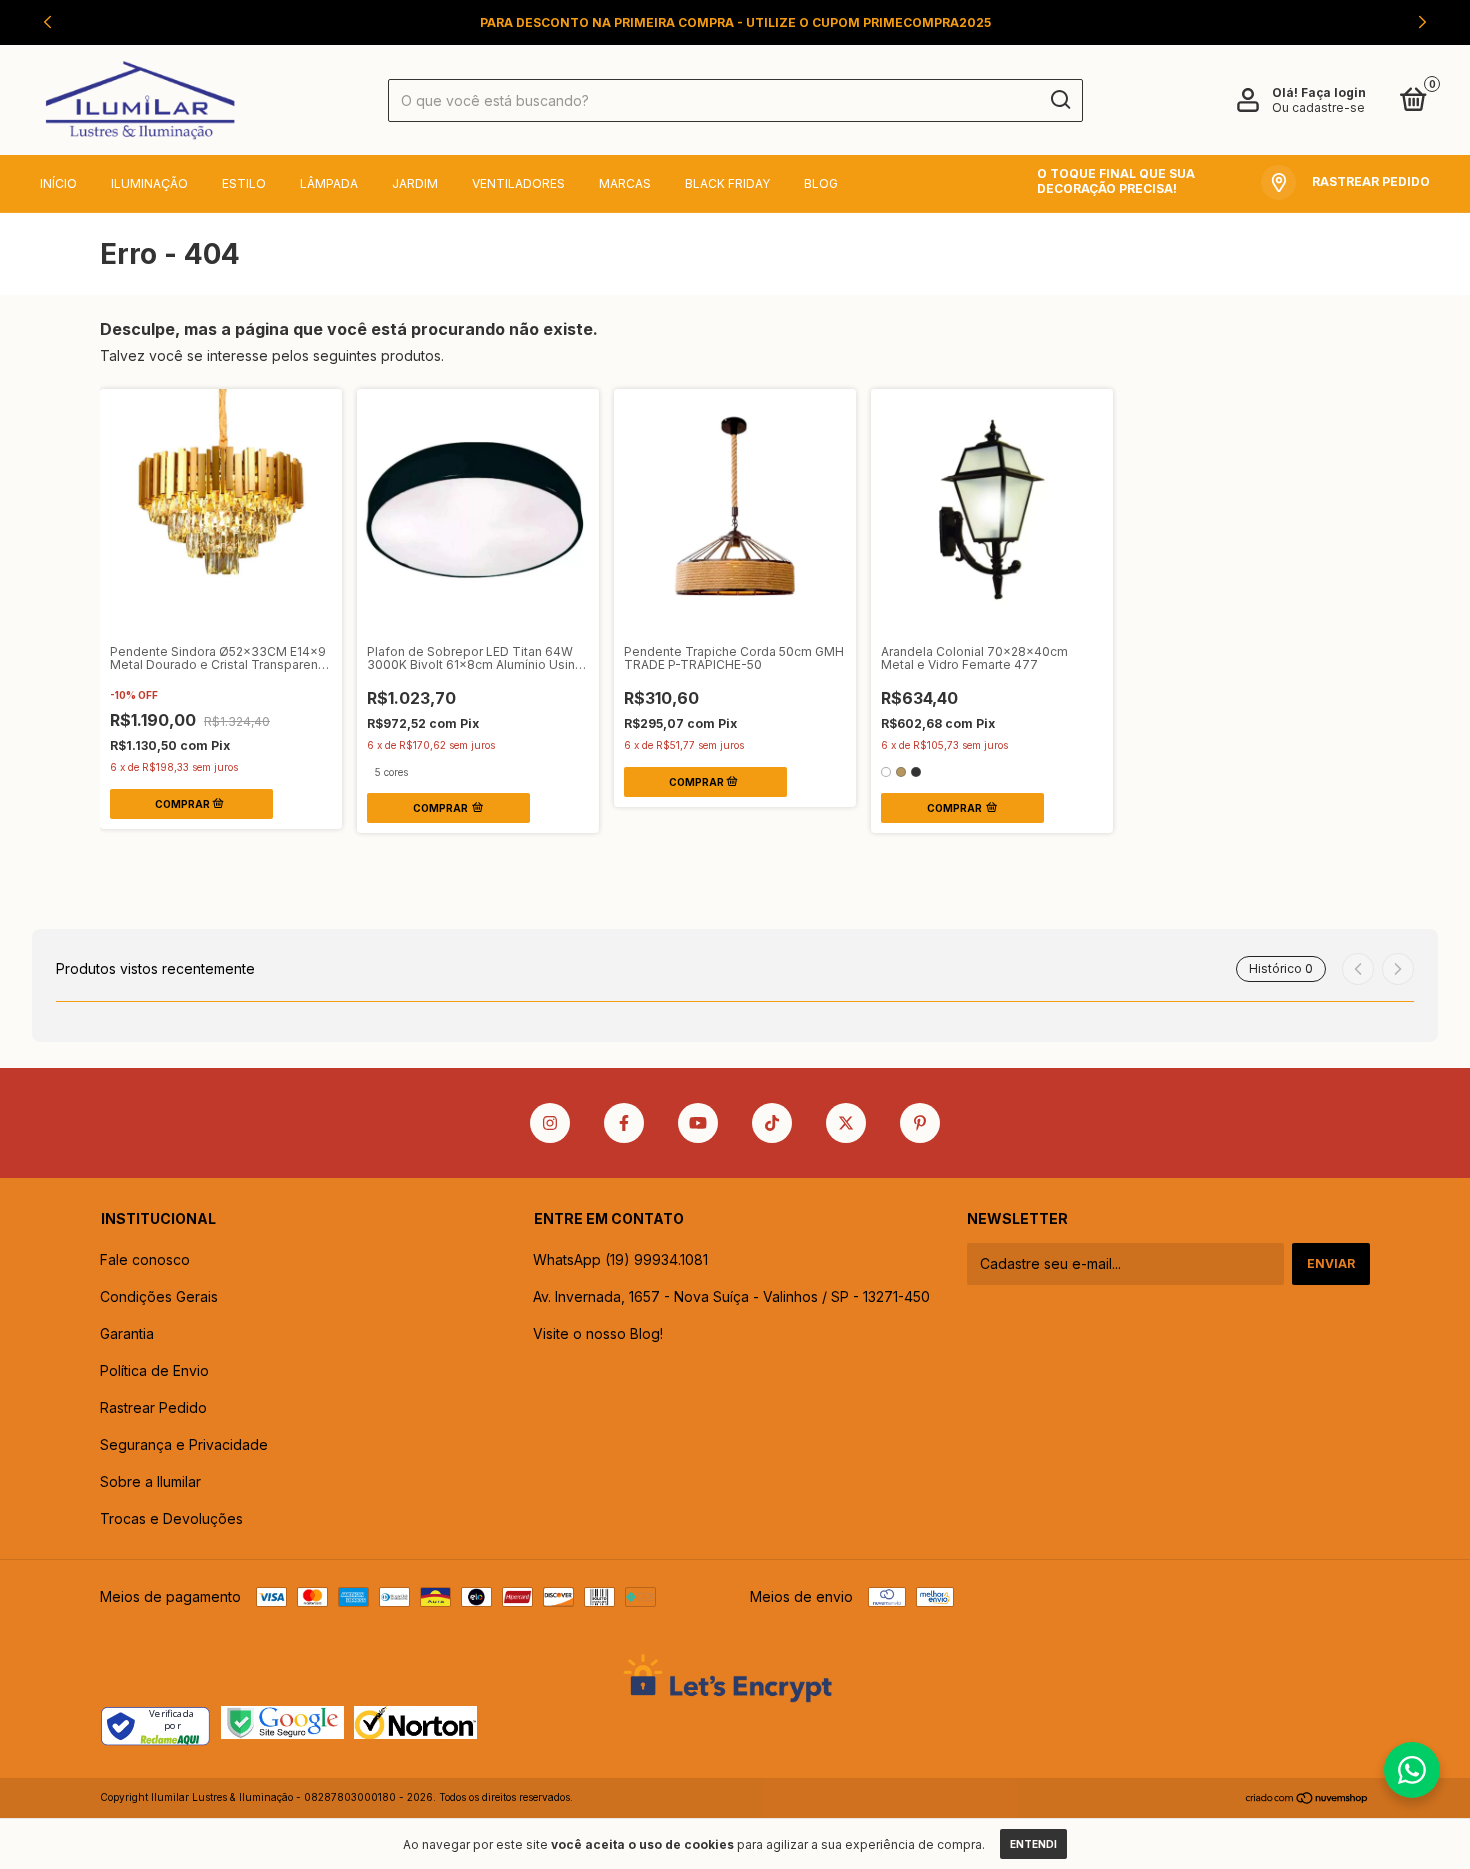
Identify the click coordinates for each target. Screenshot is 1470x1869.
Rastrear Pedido (153, 1407)
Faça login (1333, 92)
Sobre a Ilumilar (150, 1481)
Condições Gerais (159, 1296)
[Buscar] (1059, 100)
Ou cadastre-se (1318, 107)
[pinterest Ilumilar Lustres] (920, 1123)
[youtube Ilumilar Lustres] (698, 1123)
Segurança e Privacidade (184, 1444)
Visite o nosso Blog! (598, 1333)
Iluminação (149, 183)
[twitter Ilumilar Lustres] (846, 1123)
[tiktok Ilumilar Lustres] (772, 1123)
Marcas (625, 183)
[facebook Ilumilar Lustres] (624, 1123)
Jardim (415, 183)
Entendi (1033, 1844)
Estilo (244, 183)
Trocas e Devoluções (171, 1518)
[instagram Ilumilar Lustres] (550, 1123)
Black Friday (727, 183)
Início (58, 183)
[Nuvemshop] (1307, 1799)
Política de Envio (154, 1370)
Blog (821, 183)
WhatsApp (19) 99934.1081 (620, 1259)
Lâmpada (329, 183)
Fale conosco (145, 1259)
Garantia (127, 1333)
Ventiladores (518, 183)
